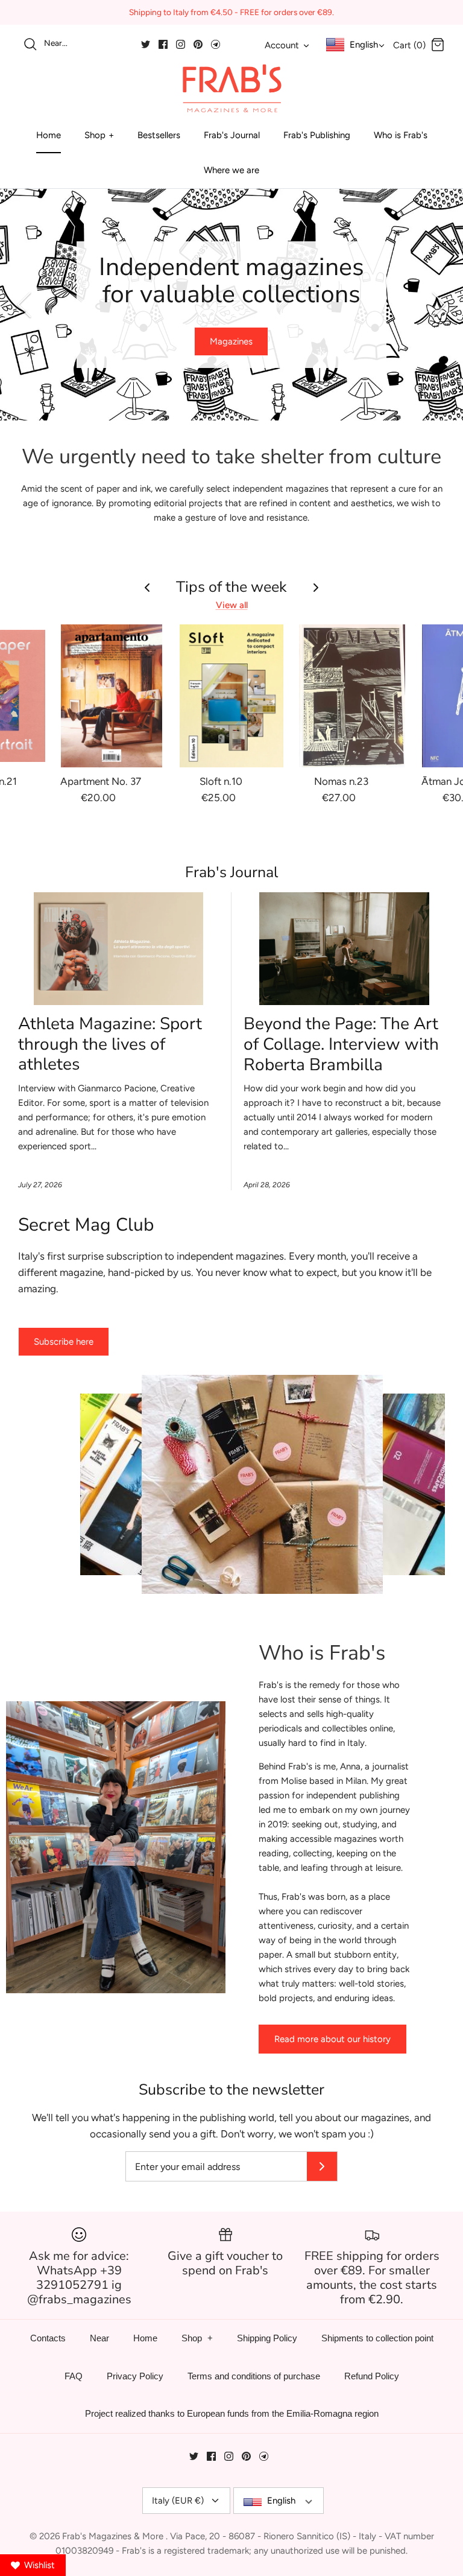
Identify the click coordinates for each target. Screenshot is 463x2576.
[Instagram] (181, 44)
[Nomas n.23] (352, 696)
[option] (231, 305)
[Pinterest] (198, 44)
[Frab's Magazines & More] (231, 88)
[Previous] (24, 305)
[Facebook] (163, 44)
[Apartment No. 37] (112, 696)
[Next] (439, 305)
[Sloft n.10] (231, 696)
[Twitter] (146, 44)
